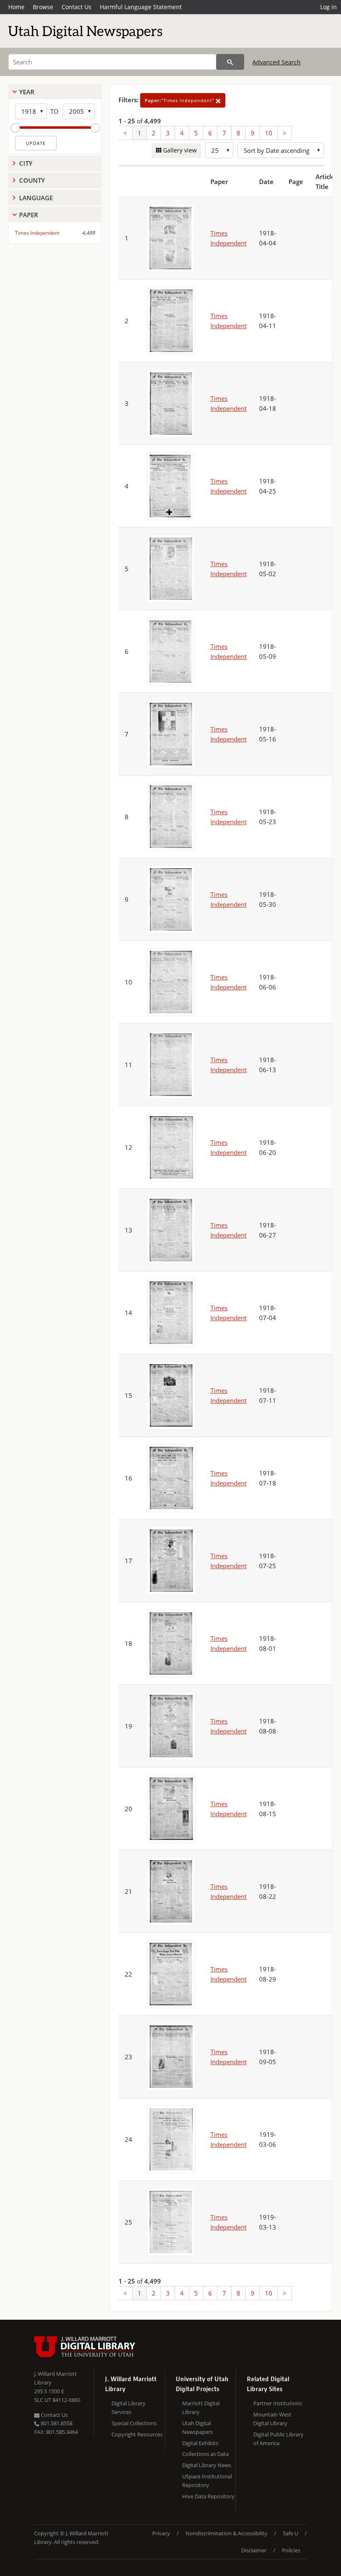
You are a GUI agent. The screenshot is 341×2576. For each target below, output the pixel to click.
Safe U (290, 2533)
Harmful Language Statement (141, 7)
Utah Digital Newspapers (198, 2427)
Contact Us (77, 7)
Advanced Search (277, 62)
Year (27, 92)
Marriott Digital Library (201, 2408)
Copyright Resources (137, 2434)
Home (16, 7)
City (26, 163)
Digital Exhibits (200, 2443)
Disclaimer (254, 2550)
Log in (329, 7)
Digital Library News (207, 2465)
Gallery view (179, 150)
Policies (291, 2550)
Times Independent (37, 233)
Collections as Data (205, 2454)
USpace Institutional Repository (207, 2481)
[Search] (230, 62)
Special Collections (134, 2423)
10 (269, 133)
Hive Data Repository (208, 2496)
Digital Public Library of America (278, 2439)
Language (36, 198)
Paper (29, 215)
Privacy (161, 2533)
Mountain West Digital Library (272, 2419)
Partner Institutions (278, 2403)
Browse (43, 7)
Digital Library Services (128, 2408)
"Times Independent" (180, 100)
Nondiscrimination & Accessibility (226, 2533)
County (32, 180)
